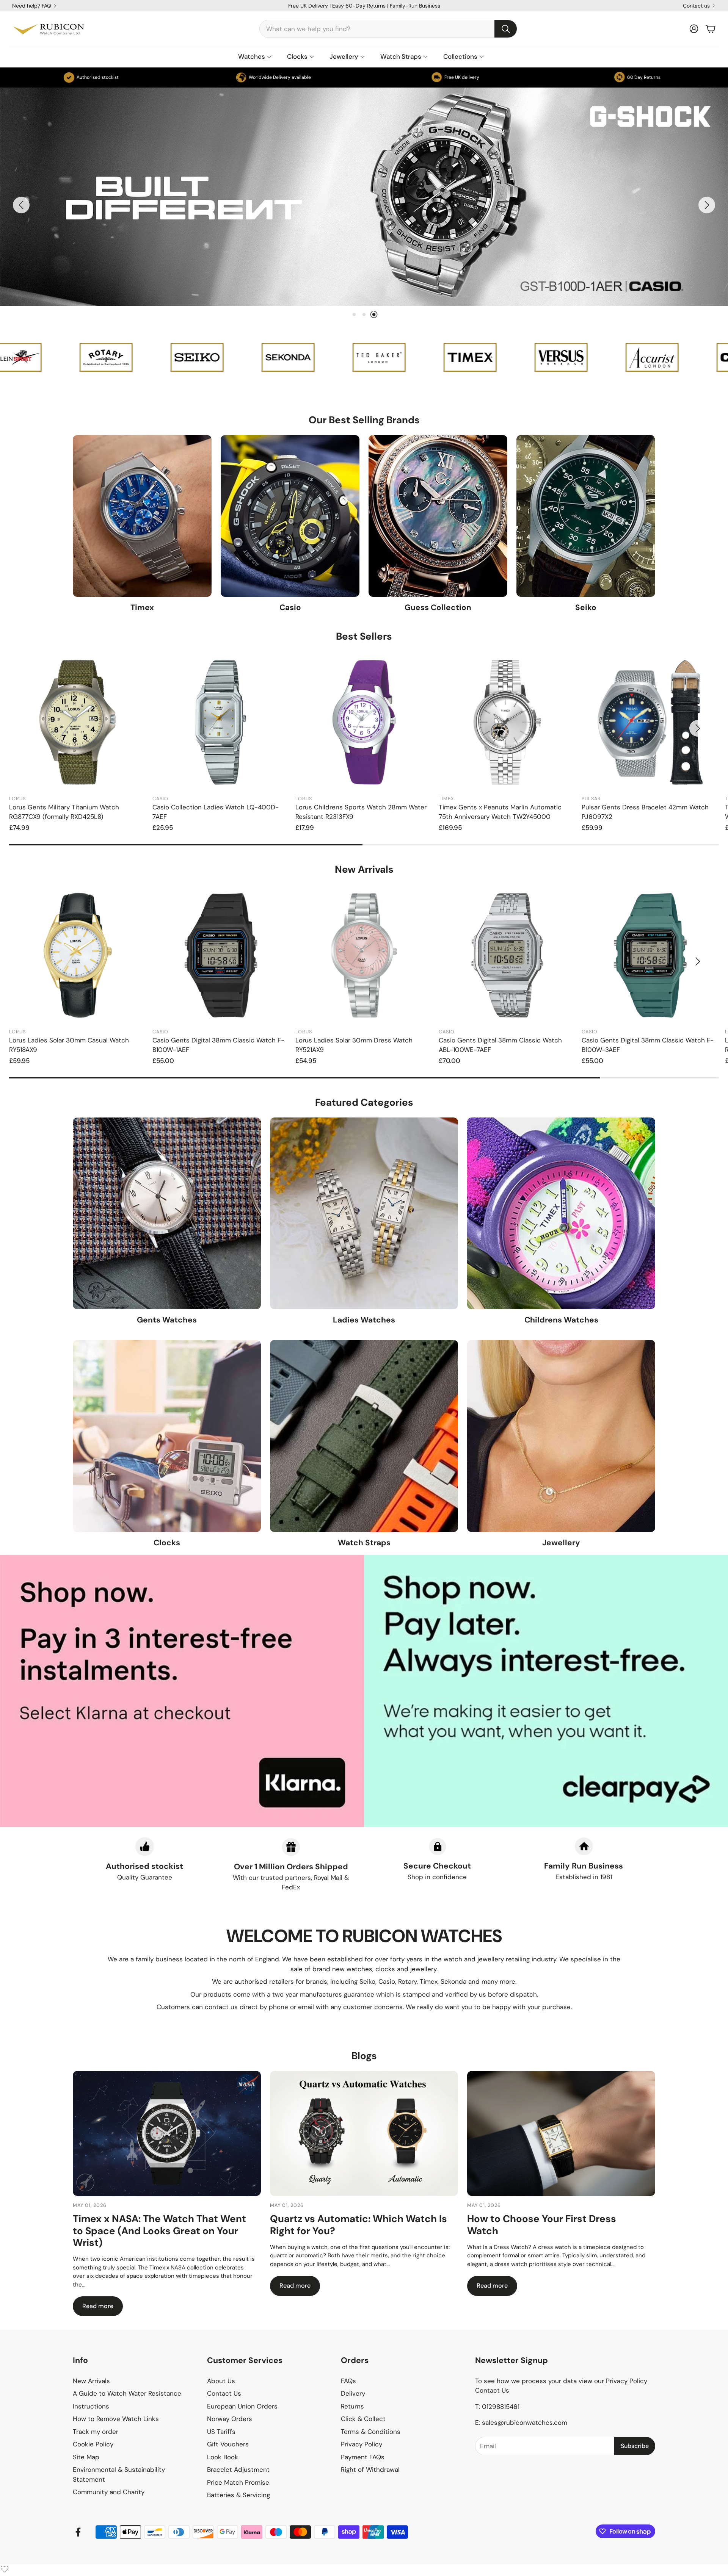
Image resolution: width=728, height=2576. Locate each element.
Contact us (696, 6)
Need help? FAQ (32, 6)
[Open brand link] (27, 357)
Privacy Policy (627, 2381)
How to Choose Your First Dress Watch (542, 2225)
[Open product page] (78, 722)
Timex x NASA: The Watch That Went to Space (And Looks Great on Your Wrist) (159, 2230)
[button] (388, 29)
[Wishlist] (5, 2569)
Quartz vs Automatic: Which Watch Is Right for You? (359, 2225)
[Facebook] (78, 2532)
